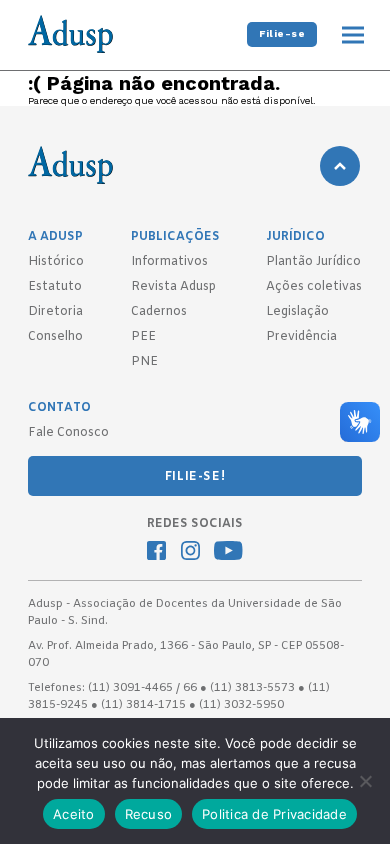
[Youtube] (228, 553)
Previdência (301, 337)
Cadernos (159, 312)
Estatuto (55, 287)
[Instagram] (190, 553)
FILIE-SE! (195, 477)
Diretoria (55, 312)
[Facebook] (156, 553)
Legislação (297, 312)
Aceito (74, 814)
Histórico (56, 262)
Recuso (149, 814)
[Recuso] (365, 781)
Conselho (55, 337)
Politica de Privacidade (274, 814)
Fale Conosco (68, 433)
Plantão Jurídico (313, 262)
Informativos (169, 262)
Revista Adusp (173, 287)
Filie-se (282, 33)
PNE (144, 362)
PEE (143, 337)
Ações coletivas (314, 287)
